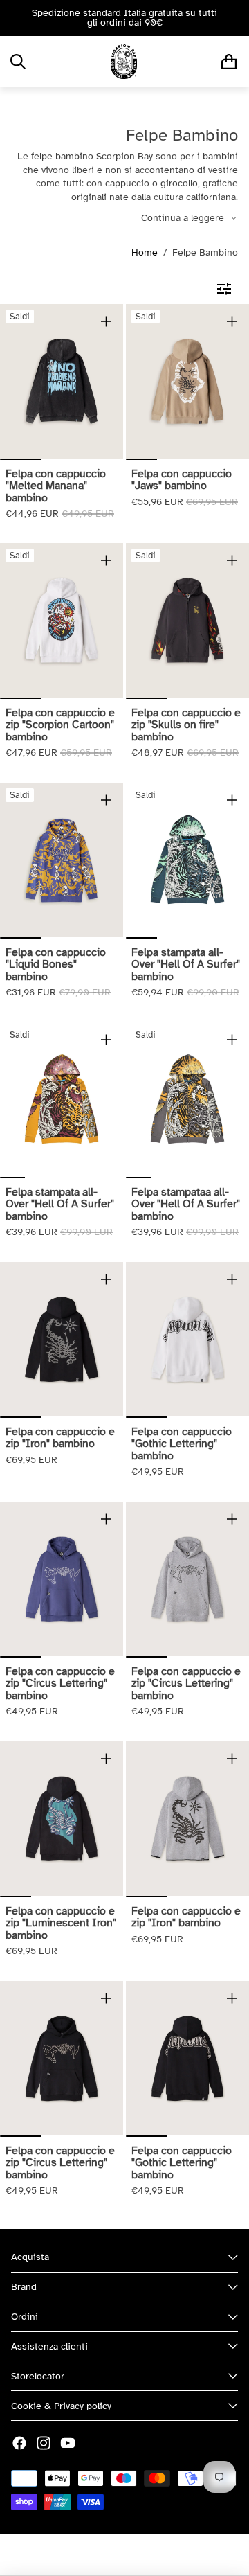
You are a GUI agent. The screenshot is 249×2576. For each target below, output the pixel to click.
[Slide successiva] (234, 18)
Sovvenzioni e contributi (175, 2555)
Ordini (25, 2317)
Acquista (30, 2257)
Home (145, 252)
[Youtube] (68, 2443)
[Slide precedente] (15, 18)
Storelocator (38, 2376)
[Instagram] (44, 2443)
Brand (24, 2287)
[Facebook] (19, 2443)
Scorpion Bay (86, 2555)
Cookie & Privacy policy (61, 2406)
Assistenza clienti (49, 2346)
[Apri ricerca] (18, 62)
